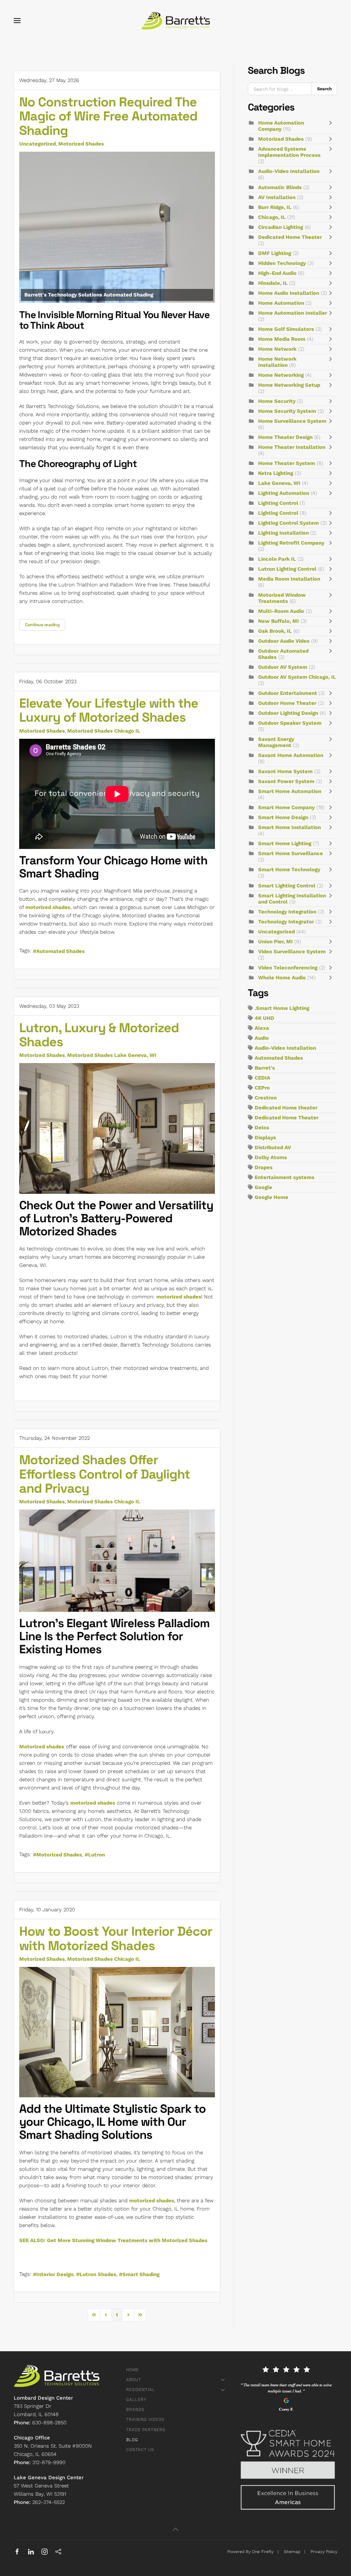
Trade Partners (146, 2430)
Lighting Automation (284, 493)
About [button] (134, 2380)
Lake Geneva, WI (279, 483)
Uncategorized (38, 144)
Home (132, 2370)
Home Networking (281, 375)
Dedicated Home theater (286, 1108)
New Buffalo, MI (279, 621)
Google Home (271, 1197)
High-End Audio (277, 273)
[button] (17, 21)
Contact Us (140, 2450)
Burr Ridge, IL (275, 207)
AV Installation (277, 197)
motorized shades (48, 907)
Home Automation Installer (293, 313)
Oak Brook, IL (275, 631)
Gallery (136, 2400)
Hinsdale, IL (273, 283)
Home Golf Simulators (286, 329)
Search (324, 89)
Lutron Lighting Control (287, 569)
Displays (265, 1138)
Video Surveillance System (292, 952)
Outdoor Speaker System (290, 723)
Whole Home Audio (282, 978)
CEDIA (262, 1078)
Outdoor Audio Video (284, 641)
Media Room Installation (289, 579)
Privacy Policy (324, 2552)
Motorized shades (42, 1747)
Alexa (262, 1028)
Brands (135, 2410)
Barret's (265, 1068)
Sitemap (292, 2552)
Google (263, 1187)
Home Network (277, 349)
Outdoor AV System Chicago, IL (297, 677)
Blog (132, 2440)
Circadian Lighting (281, 227)
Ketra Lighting (276, 473)
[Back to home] (175, 21)
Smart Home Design (283, 817)
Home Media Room (282, 339)
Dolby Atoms (271, 1157)
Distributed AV (273, 1147)
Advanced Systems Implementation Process (289, 152)
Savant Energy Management (276, 742)
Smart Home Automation (290, 791)
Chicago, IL (272, 217)
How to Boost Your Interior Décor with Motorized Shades (116, 1938)
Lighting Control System (288, 523)
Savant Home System (285, 771)
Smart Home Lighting (285, 843)
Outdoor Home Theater (287, 703)
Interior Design (55, 2274)
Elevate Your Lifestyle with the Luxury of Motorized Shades (109, 710)
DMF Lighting (275, 253)
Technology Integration (287, 912)
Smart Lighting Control (287, 886)
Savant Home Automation (291, 755)
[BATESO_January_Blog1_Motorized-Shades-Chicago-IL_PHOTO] (117, 2032)
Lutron (96, 1855)
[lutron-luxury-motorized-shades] (117, 1128)
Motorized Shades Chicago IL (104, 731)
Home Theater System (287, 463)
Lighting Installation (284, 533)
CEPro (262, 1088)
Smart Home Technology (289, 870)
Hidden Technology (282, 263)
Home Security (277, 401)
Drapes (264, 1167)
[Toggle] (332, 126)
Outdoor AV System (283, 667)
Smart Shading (141, 2274)
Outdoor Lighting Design (288, 713)
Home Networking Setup (289, 385)
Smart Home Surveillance (291, 853)
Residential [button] (141, 2390)
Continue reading (42, 625)
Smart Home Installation (289, 827)
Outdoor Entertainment (288, 693)
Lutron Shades (98, 2274)
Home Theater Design (285, 437)
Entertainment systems (285, 1177)
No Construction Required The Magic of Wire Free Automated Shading (108, 116)
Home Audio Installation (289, 293)
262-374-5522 (49, 2502)
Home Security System (287, 411)
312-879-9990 (49, 2462)
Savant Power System (286, 781)
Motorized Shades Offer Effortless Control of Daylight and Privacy (105, 1474)
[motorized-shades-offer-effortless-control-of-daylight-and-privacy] (117, 1561)
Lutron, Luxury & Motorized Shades (99, 1035)
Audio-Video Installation (289, 171)
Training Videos (145, 2420)
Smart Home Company (286, 807)
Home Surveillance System (292, 421)
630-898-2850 (49, 2423)
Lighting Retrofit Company (291, 543)
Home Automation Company (281, 126)
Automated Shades (60, 951)
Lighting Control (278, 503)
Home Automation (282, 303)
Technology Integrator (286, 922)
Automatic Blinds (280, 187)
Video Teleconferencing (288, 968)
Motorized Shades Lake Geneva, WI (112, 1055)
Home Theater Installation (292, 447)
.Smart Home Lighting (282, 1008)
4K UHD (264, 1018)
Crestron (266, 1098)
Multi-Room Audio (281, 611)
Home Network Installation (277, 362)
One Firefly (263, 2552)
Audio (262, 1038)
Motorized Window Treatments (282, 598)
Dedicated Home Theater (290, 237)
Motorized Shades (81, 144)
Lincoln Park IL (277, 559)
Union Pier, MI (275, 942)
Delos (262, 1128)
